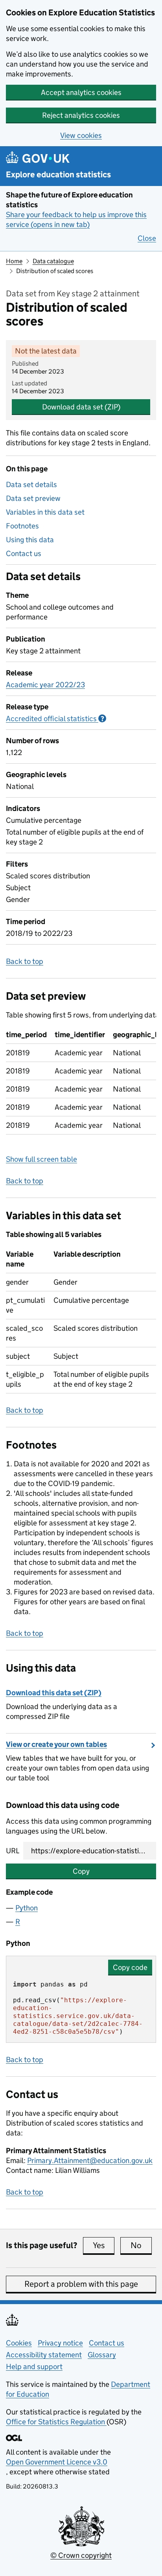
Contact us (24, 553)
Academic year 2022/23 (45, 685)
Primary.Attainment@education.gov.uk (90, 2160)
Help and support (34, 2367)
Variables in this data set (45, 512)
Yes (104, 2245)
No (141, 2245)
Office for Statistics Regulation (56, 2422)
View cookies (81, 135)
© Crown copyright (81, 2555)
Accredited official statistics (56, 719)
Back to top (25, 961)
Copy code (130, 1967)
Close (147, 238)
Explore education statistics (58, 175)
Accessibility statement (44, 2355)
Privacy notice (60, 2343)
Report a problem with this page (81, 2284)
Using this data (30, 540)
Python (27, 1908)
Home (14, 261)
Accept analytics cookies (81, 92)
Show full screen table (41, 1159)
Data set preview (33, 498)
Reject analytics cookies (81, 115)
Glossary (102, 2355)
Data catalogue (53, 261)
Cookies (19, 2343)
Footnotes (22, 526)
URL (13, 1851)
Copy (81, 1871)
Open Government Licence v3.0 (57, 2462)
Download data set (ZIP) (81, 407)
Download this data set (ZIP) (54, 1693)
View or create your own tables (56, 1744)
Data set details (31, 485)
